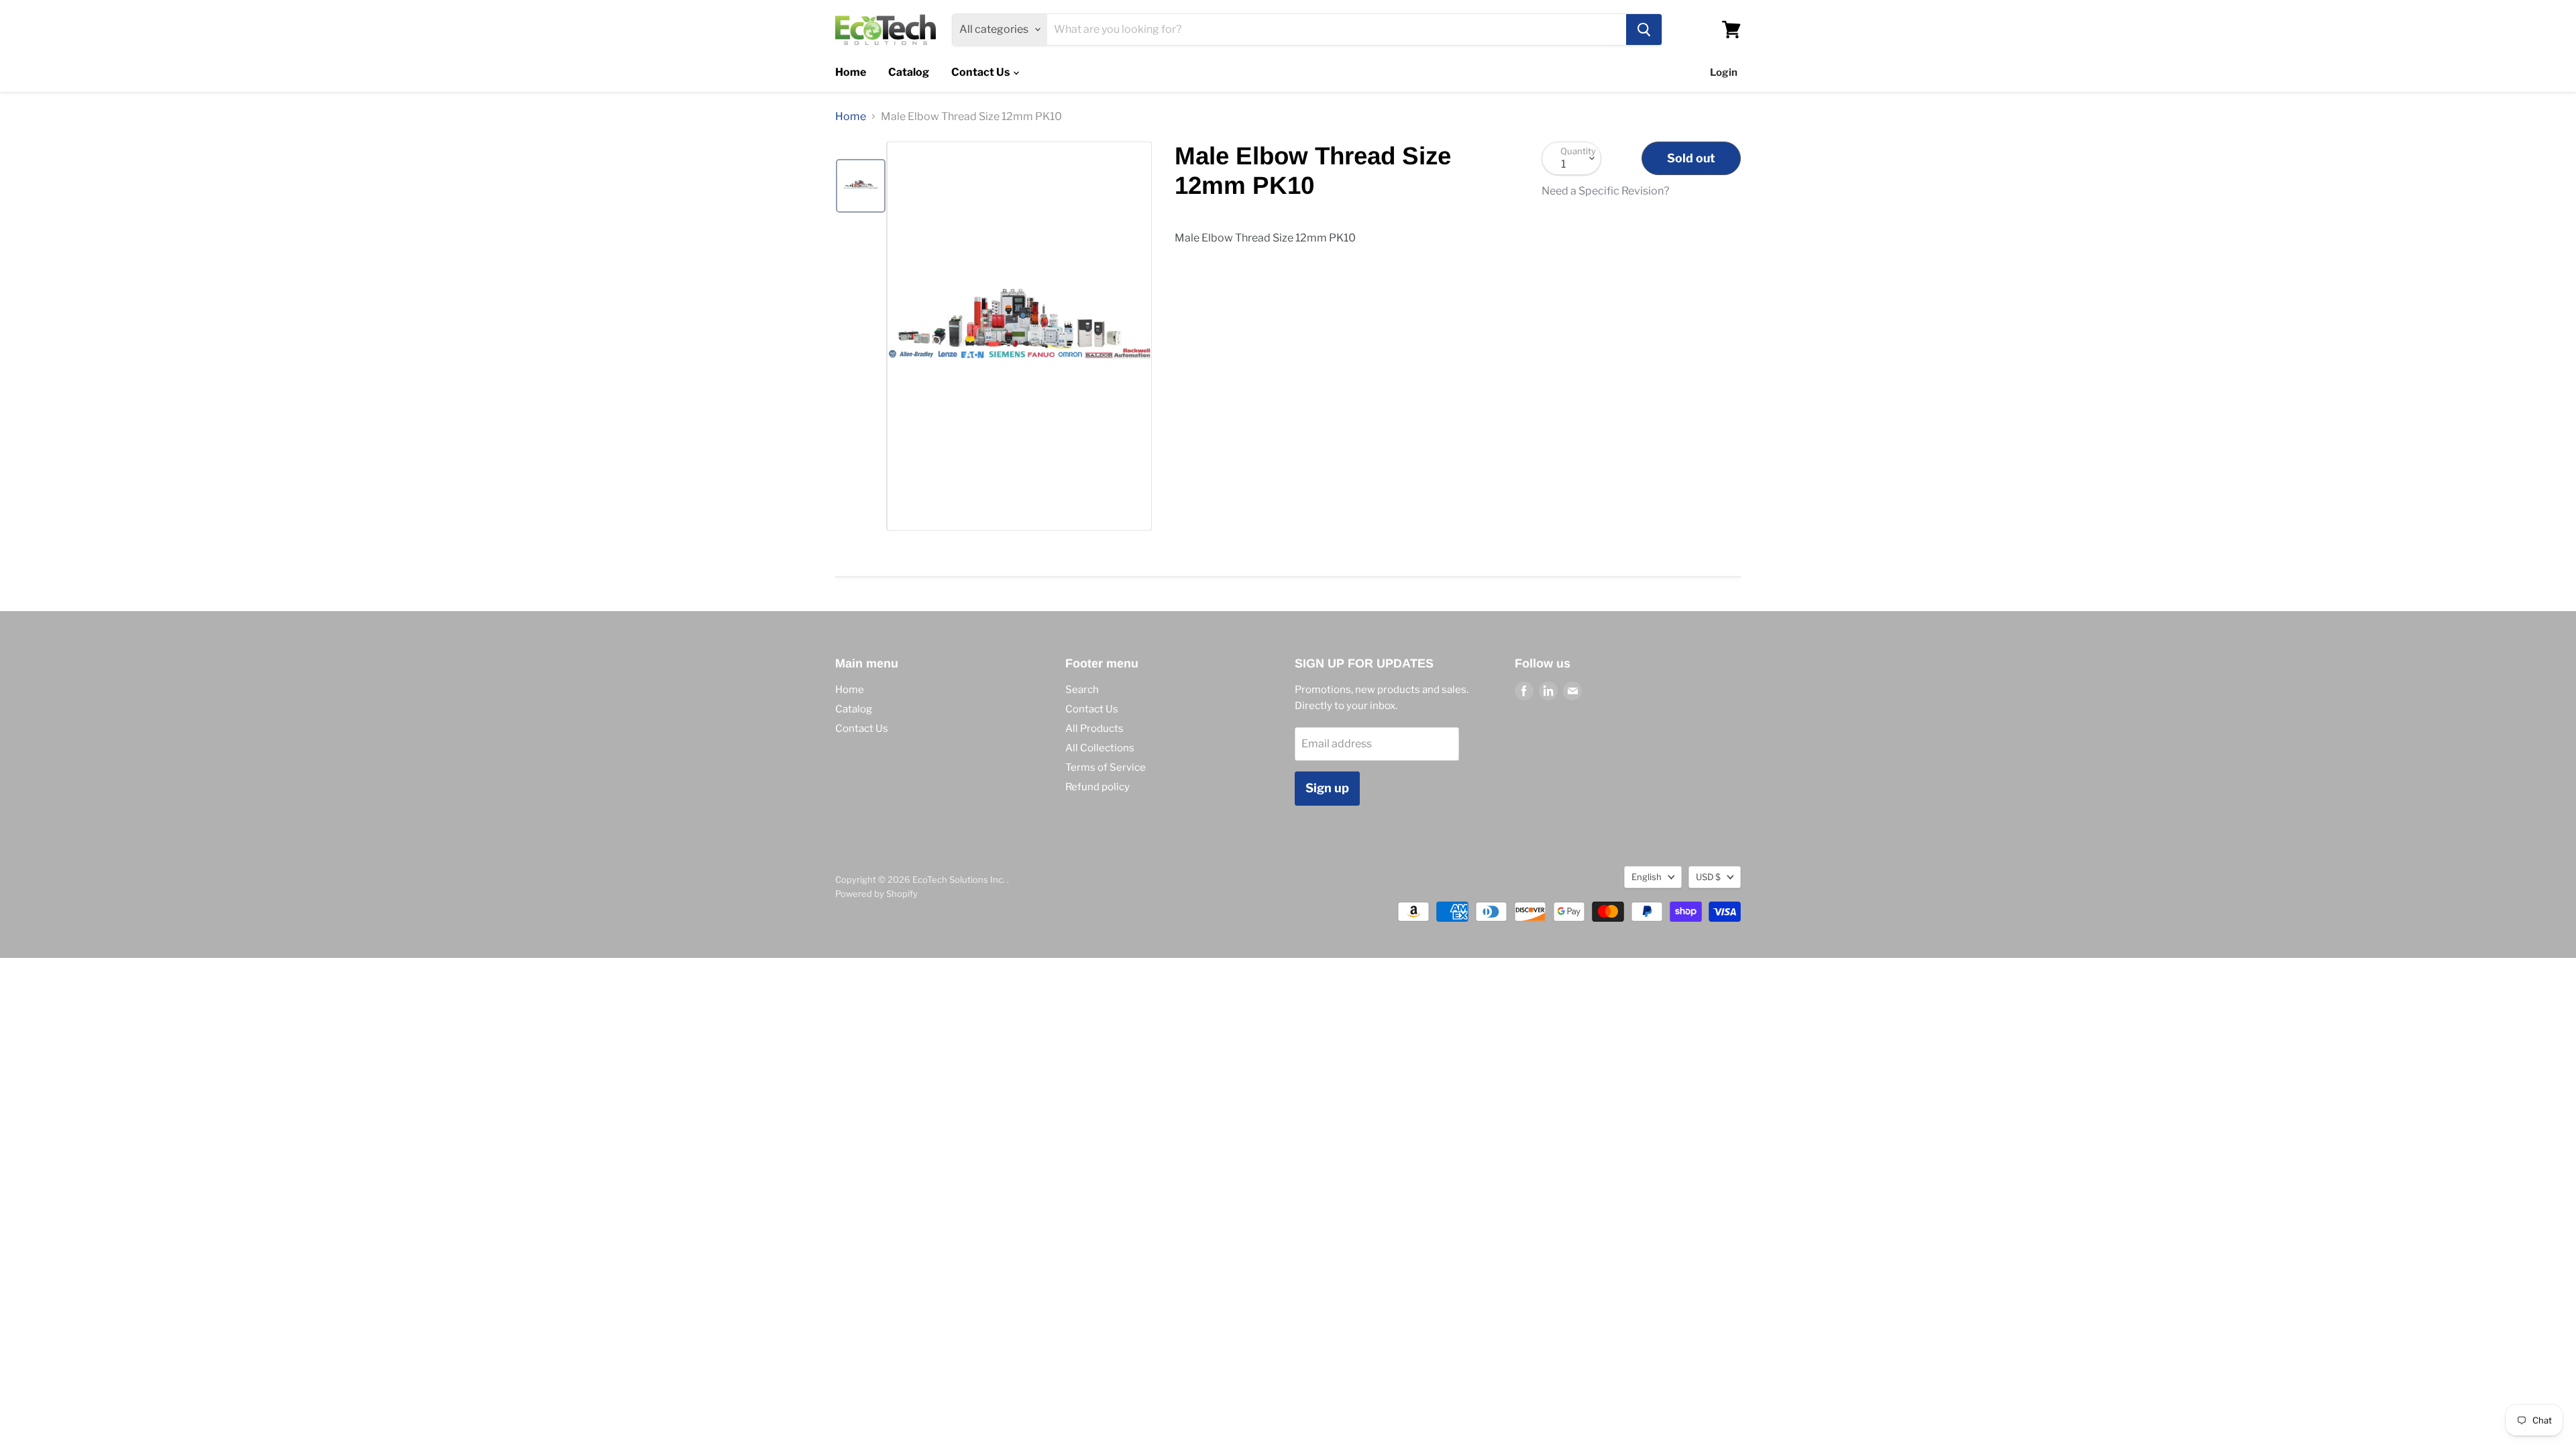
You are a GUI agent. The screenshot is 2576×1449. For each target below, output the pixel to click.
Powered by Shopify (876, 894)
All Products (1094, 729)
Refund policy (1097, 787)
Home (851, 72)
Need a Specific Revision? (1605, 191)
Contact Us (981, 72)
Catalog (909, 72)
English (1647, 877)
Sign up (1327, 788)
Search (1082, 690)
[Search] (1644, 30)
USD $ (1708, 877)
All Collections (1100, 748)
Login (1724, 72)
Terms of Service (1106, 767)
